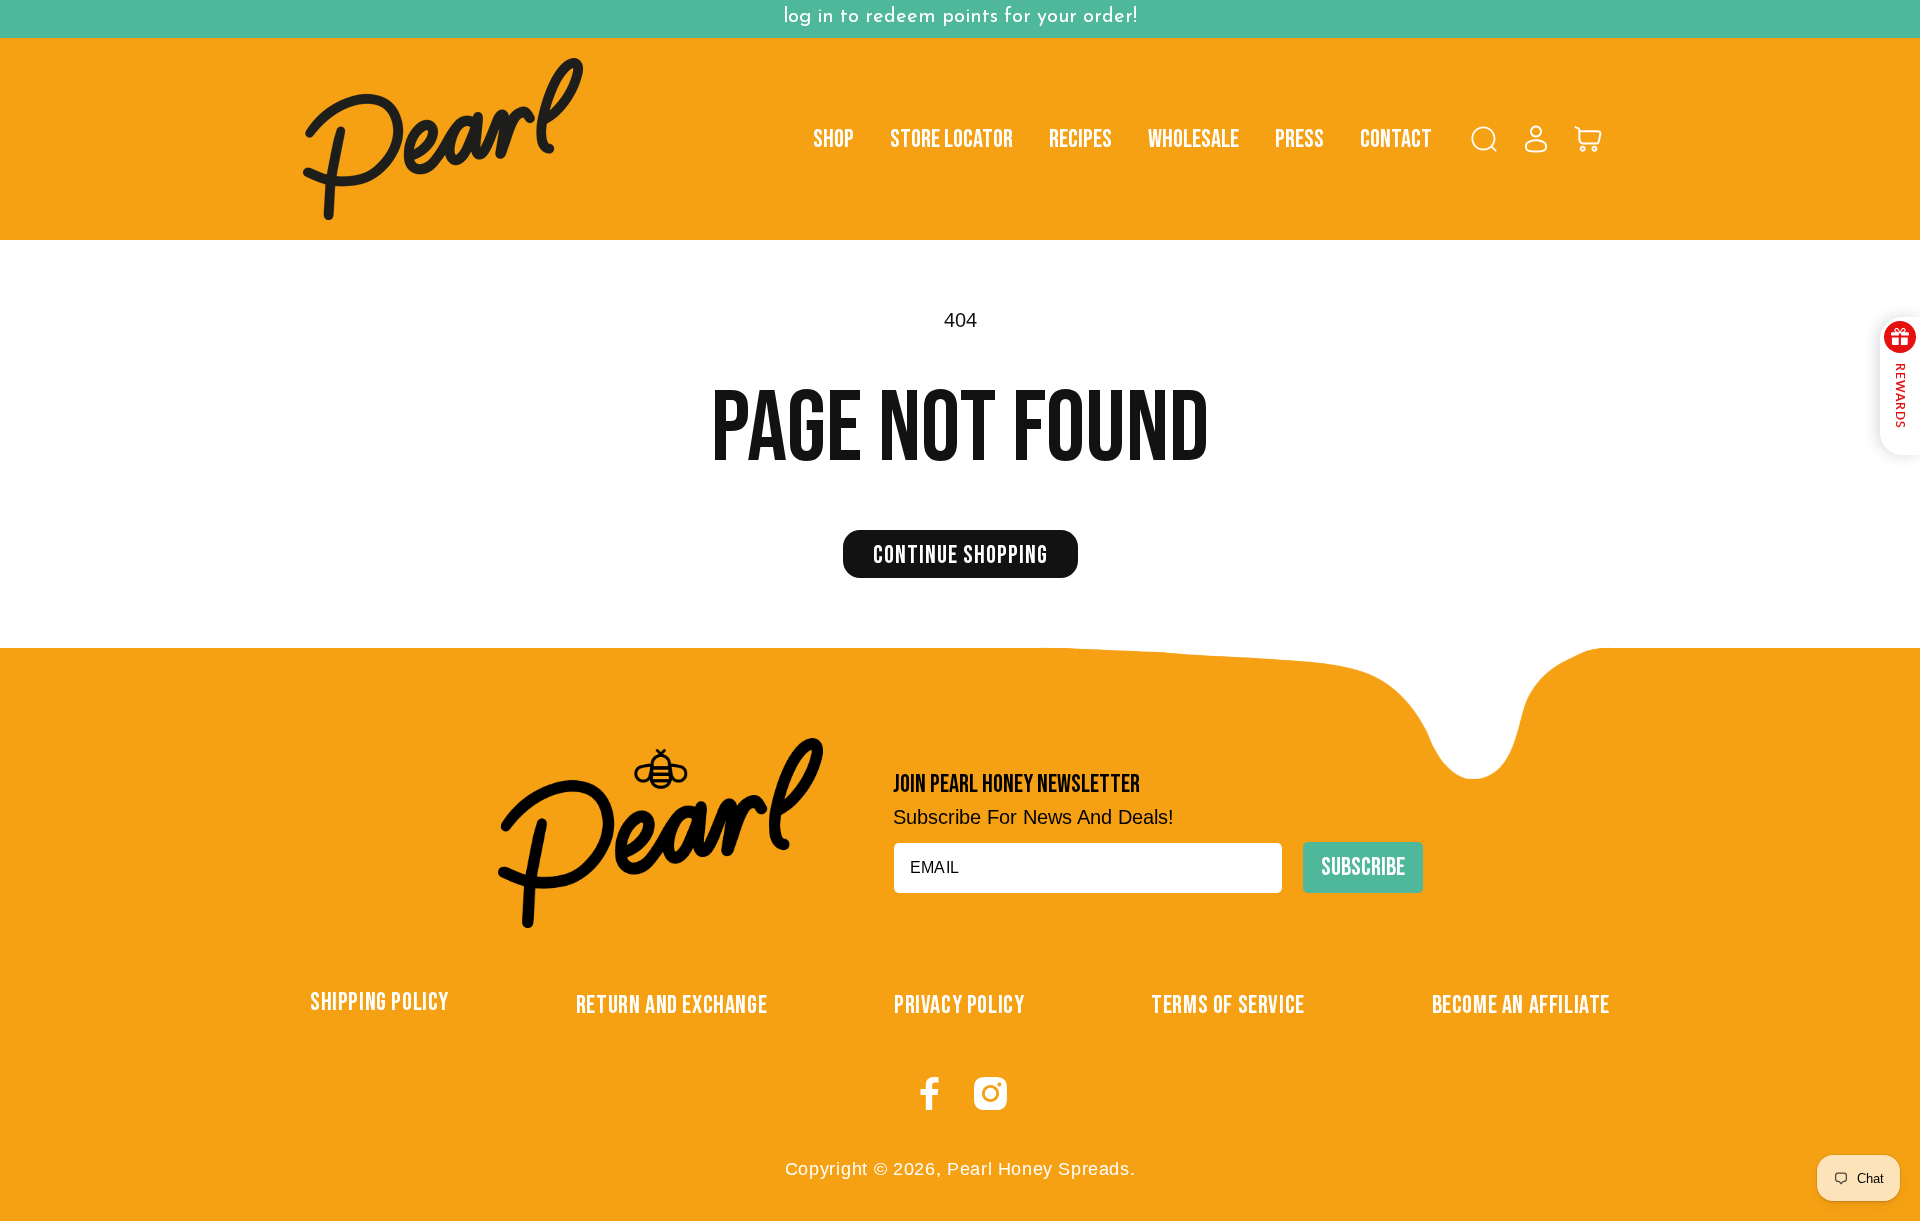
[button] (1484, 139)
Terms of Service (1228, 1005)
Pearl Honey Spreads (1038, 1169)
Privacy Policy (959, 1005)
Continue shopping (960, 555)
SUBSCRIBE (1363, 867)
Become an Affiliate (1521, 1005)
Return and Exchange (671, 1005)
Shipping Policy (379, 1002)
